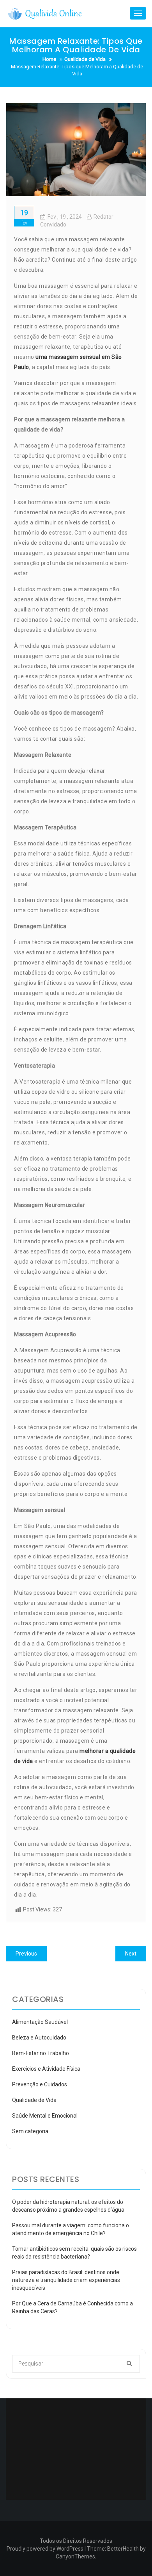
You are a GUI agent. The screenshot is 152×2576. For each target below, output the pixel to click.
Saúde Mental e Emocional (45, 2116)
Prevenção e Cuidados (40, 2084)
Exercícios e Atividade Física (46, 2069)
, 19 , (65, 217)
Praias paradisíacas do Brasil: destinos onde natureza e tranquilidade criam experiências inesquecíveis (66, 2280)
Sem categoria (30, 2131)
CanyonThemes (75, 2556)
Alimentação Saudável (40, 2022)
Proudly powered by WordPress (45, 2549)
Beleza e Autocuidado (39, 2038)
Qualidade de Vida (34, 2100)
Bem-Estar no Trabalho (41, 2053)
